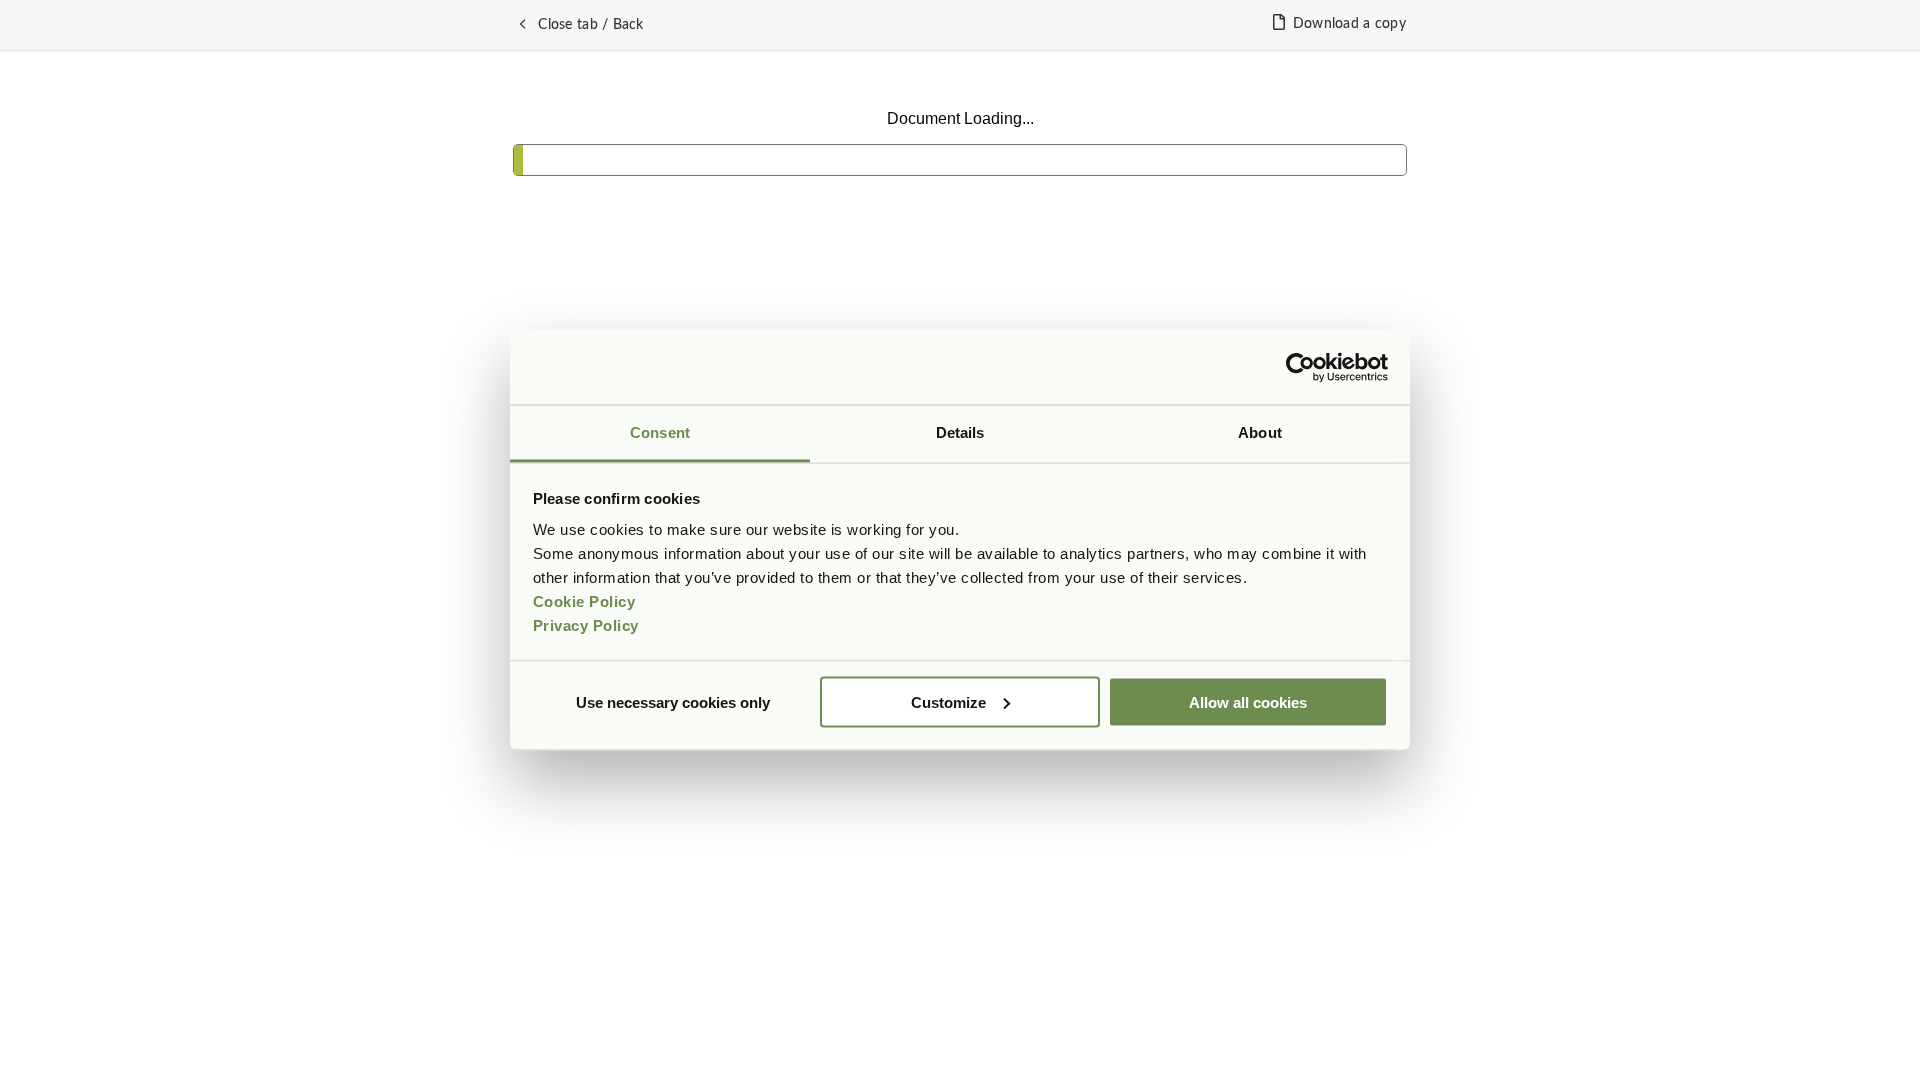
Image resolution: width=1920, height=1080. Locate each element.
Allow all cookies (1248, 701)
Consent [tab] (660, 432)
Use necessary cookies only (673, 701)
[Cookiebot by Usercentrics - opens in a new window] (1300, 367)
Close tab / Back (590, 25)
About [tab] (1260, 432)
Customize (948, 701)
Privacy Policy (586, 625)
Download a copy (1349, 24)
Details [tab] (960, 432)
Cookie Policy (584, 601)
